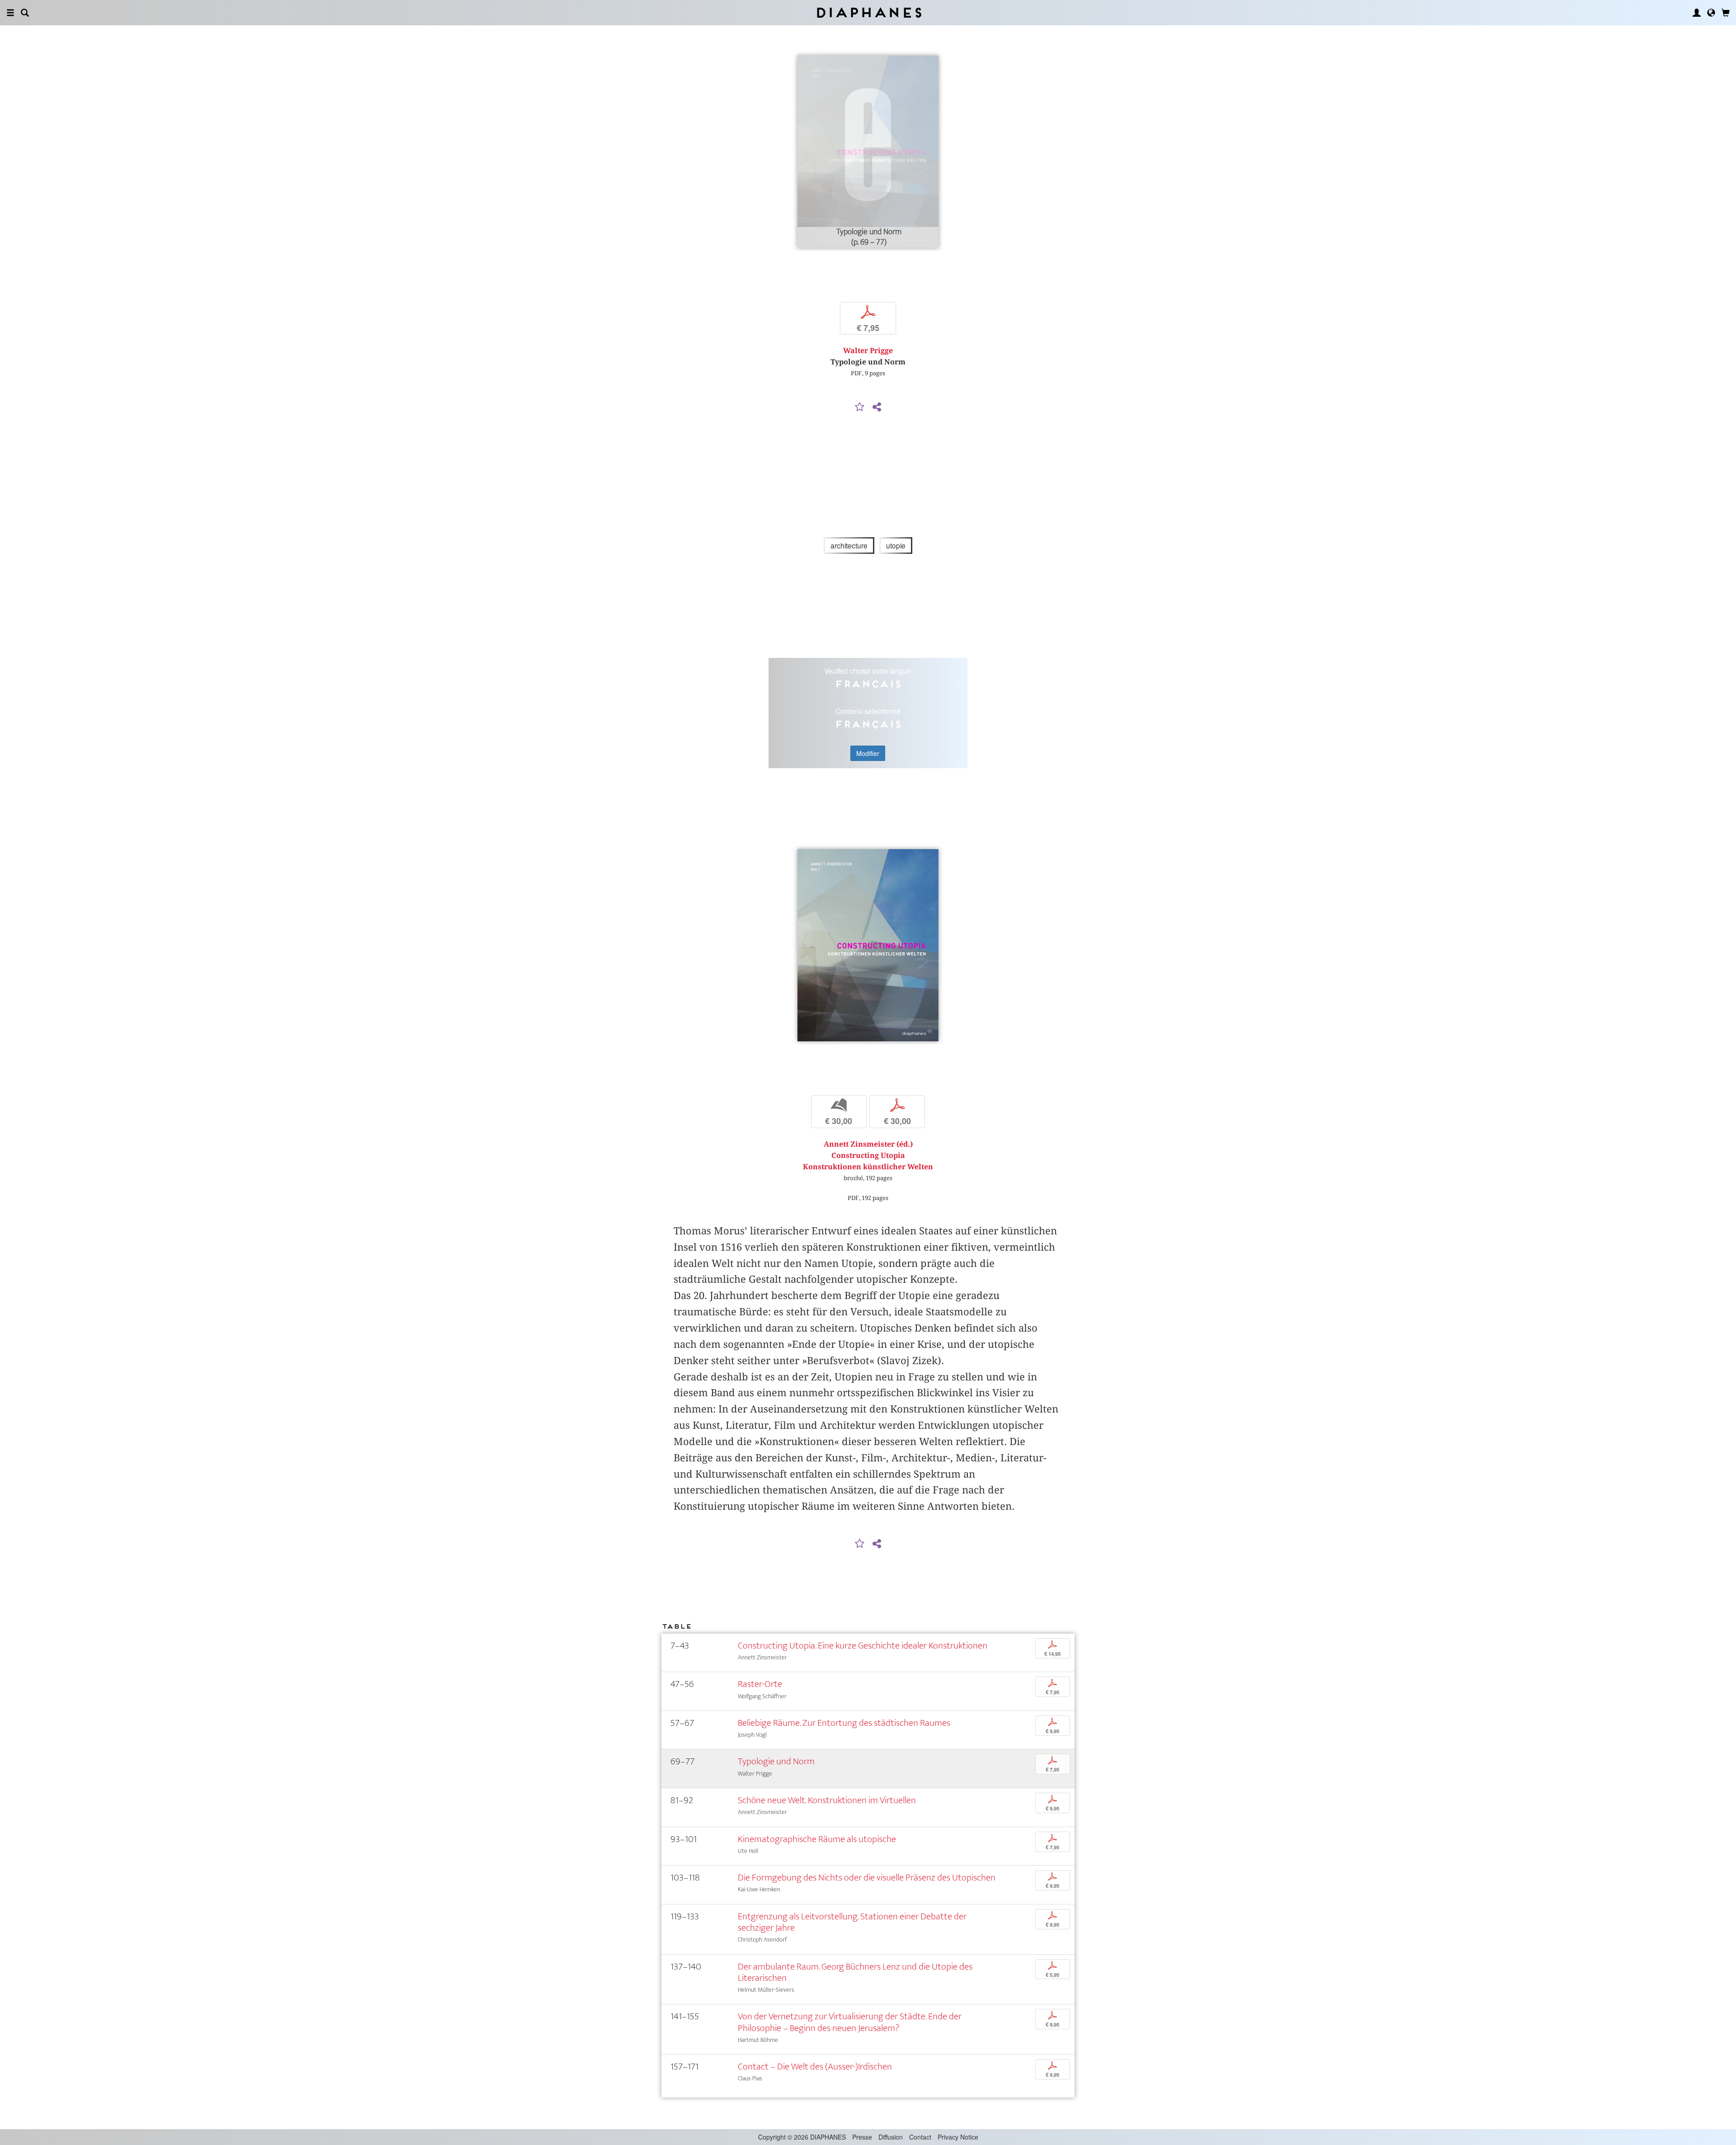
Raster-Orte (760, 1684)
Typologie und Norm (776, 1761)
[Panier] (1726, 13)
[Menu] (10, 13)
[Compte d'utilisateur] (1697, 13)
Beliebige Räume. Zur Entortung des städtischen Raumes (844, 1723)
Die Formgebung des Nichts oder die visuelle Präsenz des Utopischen (867, 1878)
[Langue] (1711, 13)
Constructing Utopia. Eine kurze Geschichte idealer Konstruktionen (863, 1646)
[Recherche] (25, 13)
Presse (862, 2137)
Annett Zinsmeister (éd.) (868, 1144)
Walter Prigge (868, 351)
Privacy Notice (958, 2137)
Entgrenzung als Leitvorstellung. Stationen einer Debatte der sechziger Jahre (852, 1922)
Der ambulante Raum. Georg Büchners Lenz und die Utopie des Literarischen (855, 1972)
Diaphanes (868, 12)
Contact (920, 2137)
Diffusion (891, 2137)
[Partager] (877, 407)
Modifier (868, 753)
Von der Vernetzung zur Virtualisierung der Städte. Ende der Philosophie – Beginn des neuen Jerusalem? (850, 2022)
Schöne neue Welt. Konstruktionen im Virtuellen (827, 1800)
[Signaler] (860, 407)
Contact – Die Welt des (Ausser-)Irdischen (815, 2067)
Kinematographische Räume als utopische (817, 1839)
